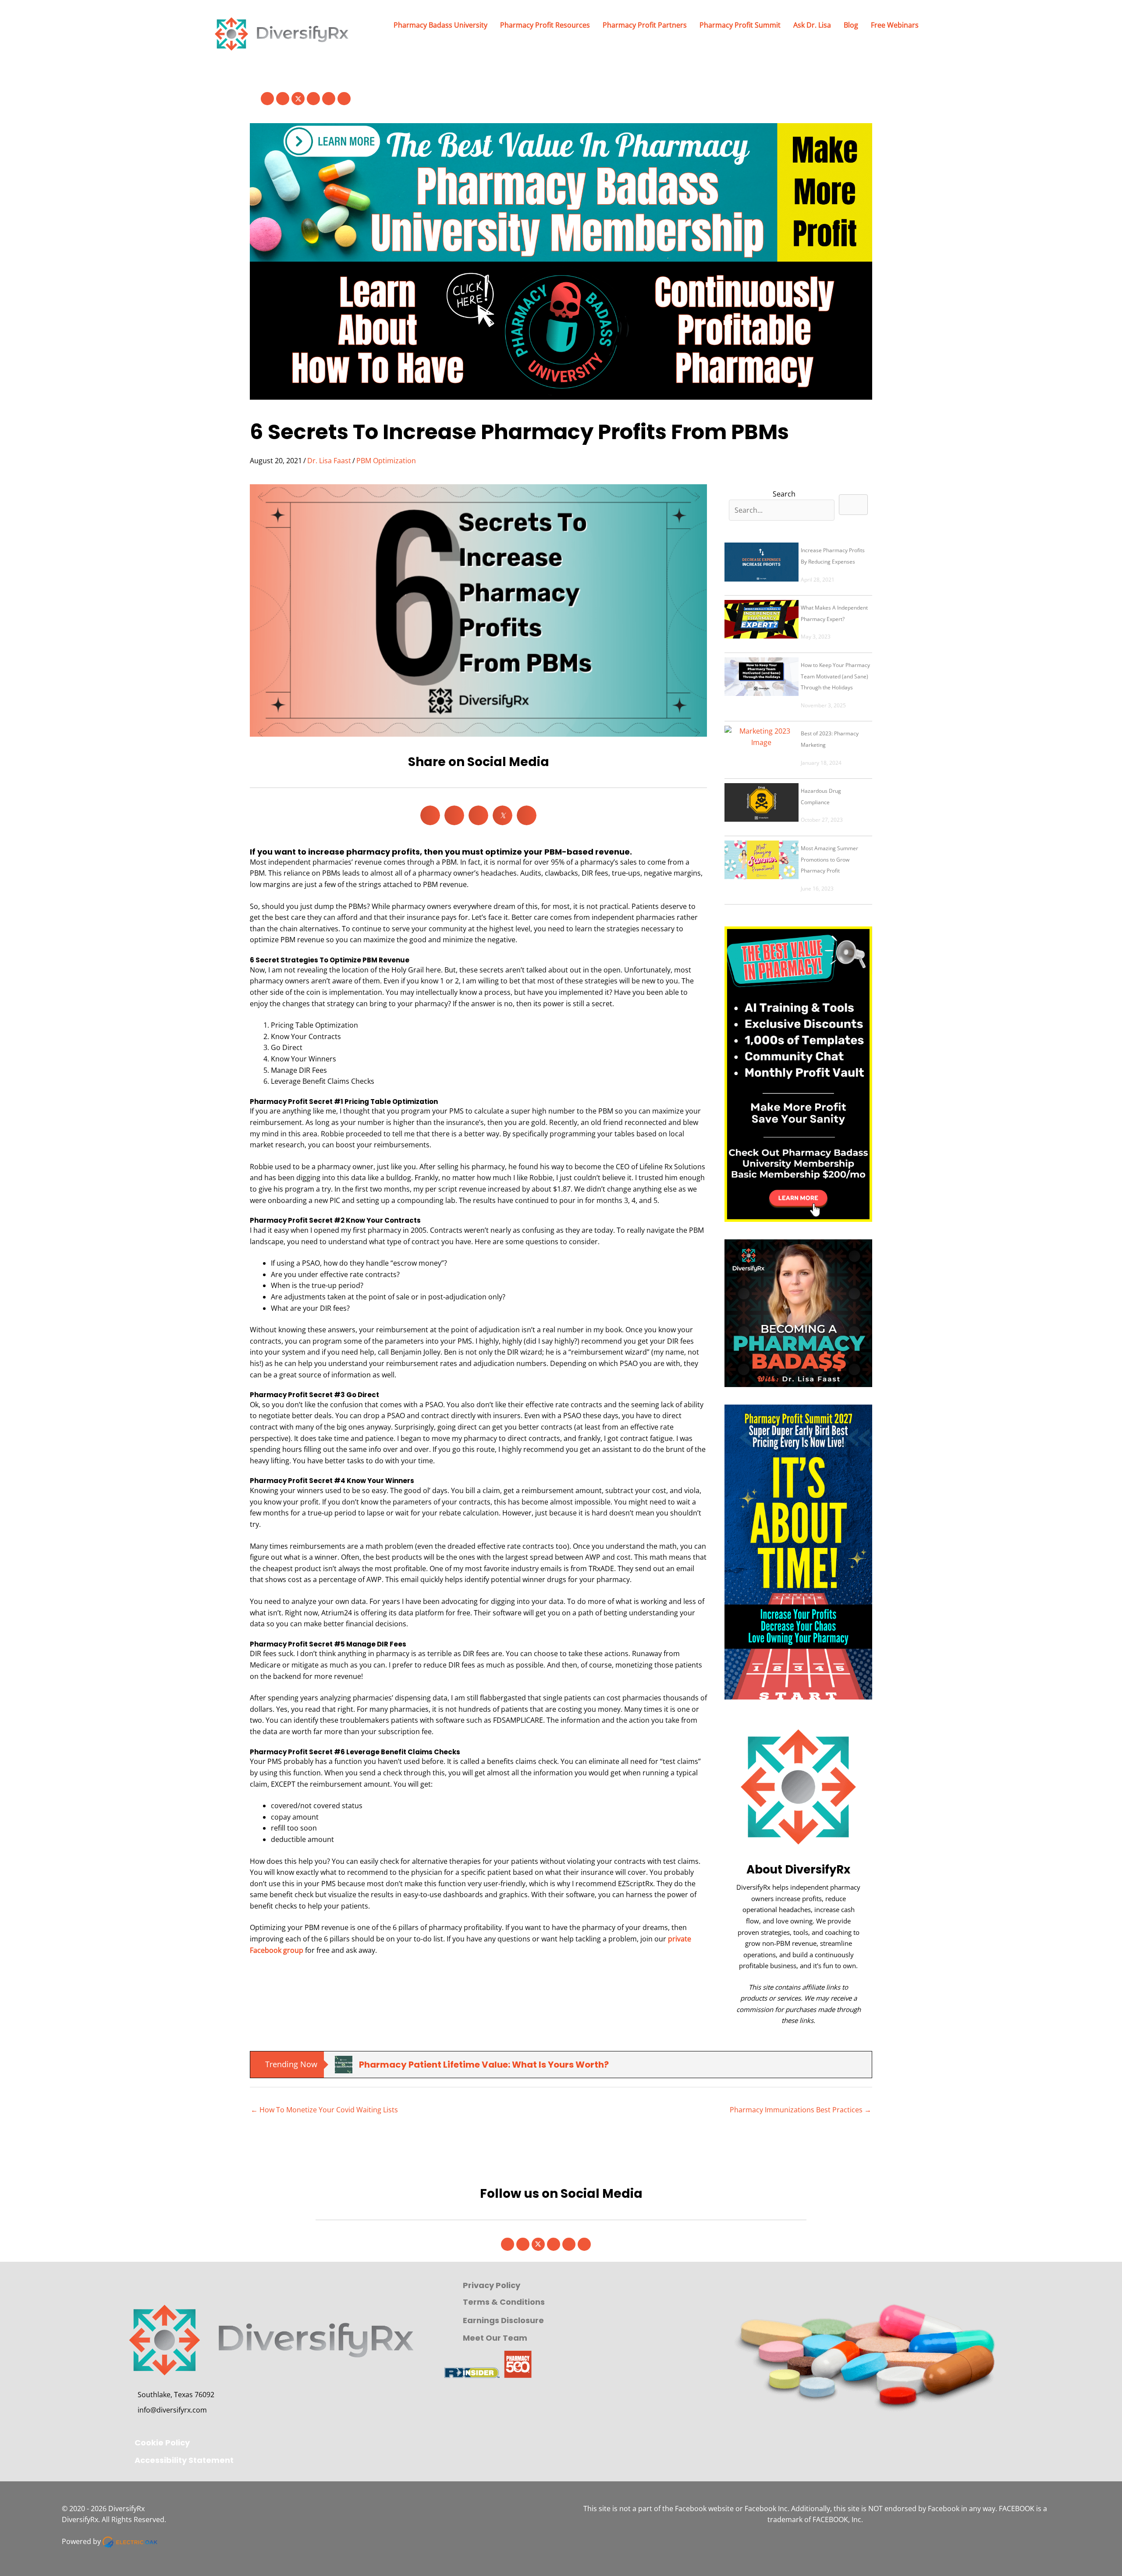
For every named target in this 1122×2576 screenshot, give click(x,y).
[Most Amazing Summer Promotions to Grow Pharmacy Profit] (761, 860)
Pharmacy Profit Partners (645, 25)
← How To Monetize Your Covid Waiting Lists (324, 2110)
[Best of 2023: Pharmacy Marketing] (761, 745)
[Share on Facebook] (430, 815)
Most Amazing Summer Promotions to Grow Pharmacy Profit (829, 859)
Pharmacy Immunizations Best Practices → (801, 2110)
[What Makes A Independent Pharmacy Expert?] (761, 619)
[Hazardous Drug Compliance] (761, 802)
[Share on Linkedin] (454, 815)
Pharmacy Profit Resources (545, 25)
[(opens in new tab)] (798, 1073)
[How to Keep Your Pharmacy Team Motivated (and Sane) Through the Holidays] (761, 677)
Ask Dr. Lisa (812, 25)
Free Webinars (895, 25)
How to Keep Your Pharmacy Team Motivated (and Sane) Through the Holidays (835, 676)
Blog (851, 25)
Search (784, 494)
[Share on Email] (527, 815)
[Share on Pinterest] (478, 815)
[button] (267, 99)
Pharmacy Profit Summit (740, 25)
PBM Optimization (386, 461)
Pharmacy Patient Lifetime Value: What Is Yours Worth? (484, 2065)
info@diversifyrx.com (172, 2410)
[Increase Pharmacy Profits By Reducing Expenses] (761, 562)
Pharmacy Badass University (440, 25)
